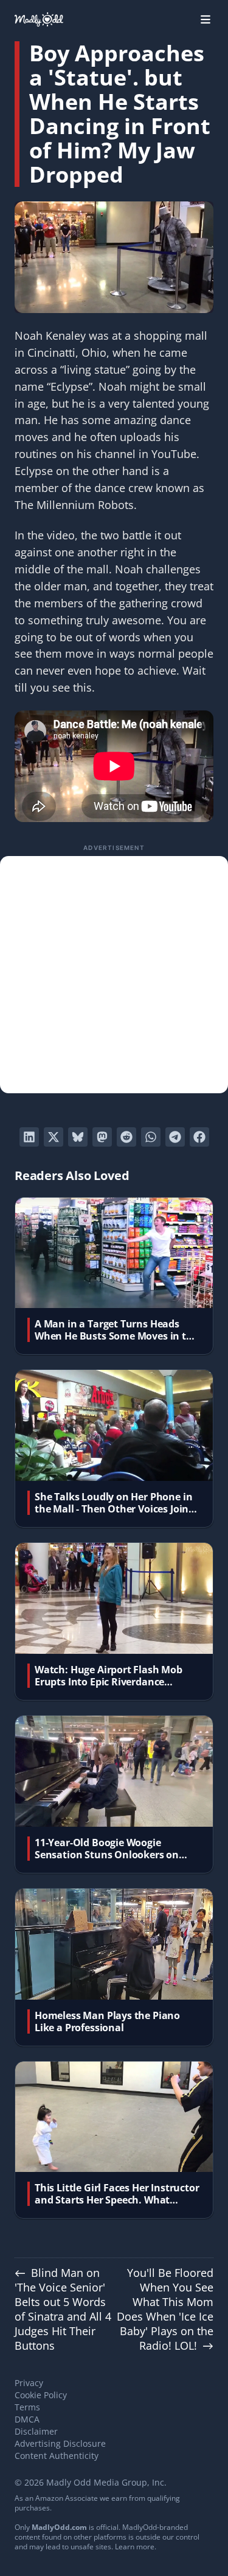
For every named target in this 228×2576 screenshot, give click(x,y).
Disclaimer (36, 2431)
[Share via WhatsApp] (151, 1137)
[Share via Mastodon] (102, 1137)
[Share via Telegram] (175, 1137)
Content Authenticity (57, 2456)
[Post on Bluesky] (78, 1137)
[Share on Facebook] (199, 1137)
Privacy (29, 2383)
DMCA (27, 2419)
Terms (27, 2407)
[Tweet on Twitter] (54, 1137)
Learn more (135, 2547)
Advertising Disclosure (60, 2443)
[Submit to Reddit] (126, 1137)
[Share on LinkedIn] (29, 1137)
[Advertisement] (114, 975)
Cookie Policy (41, 2395)
